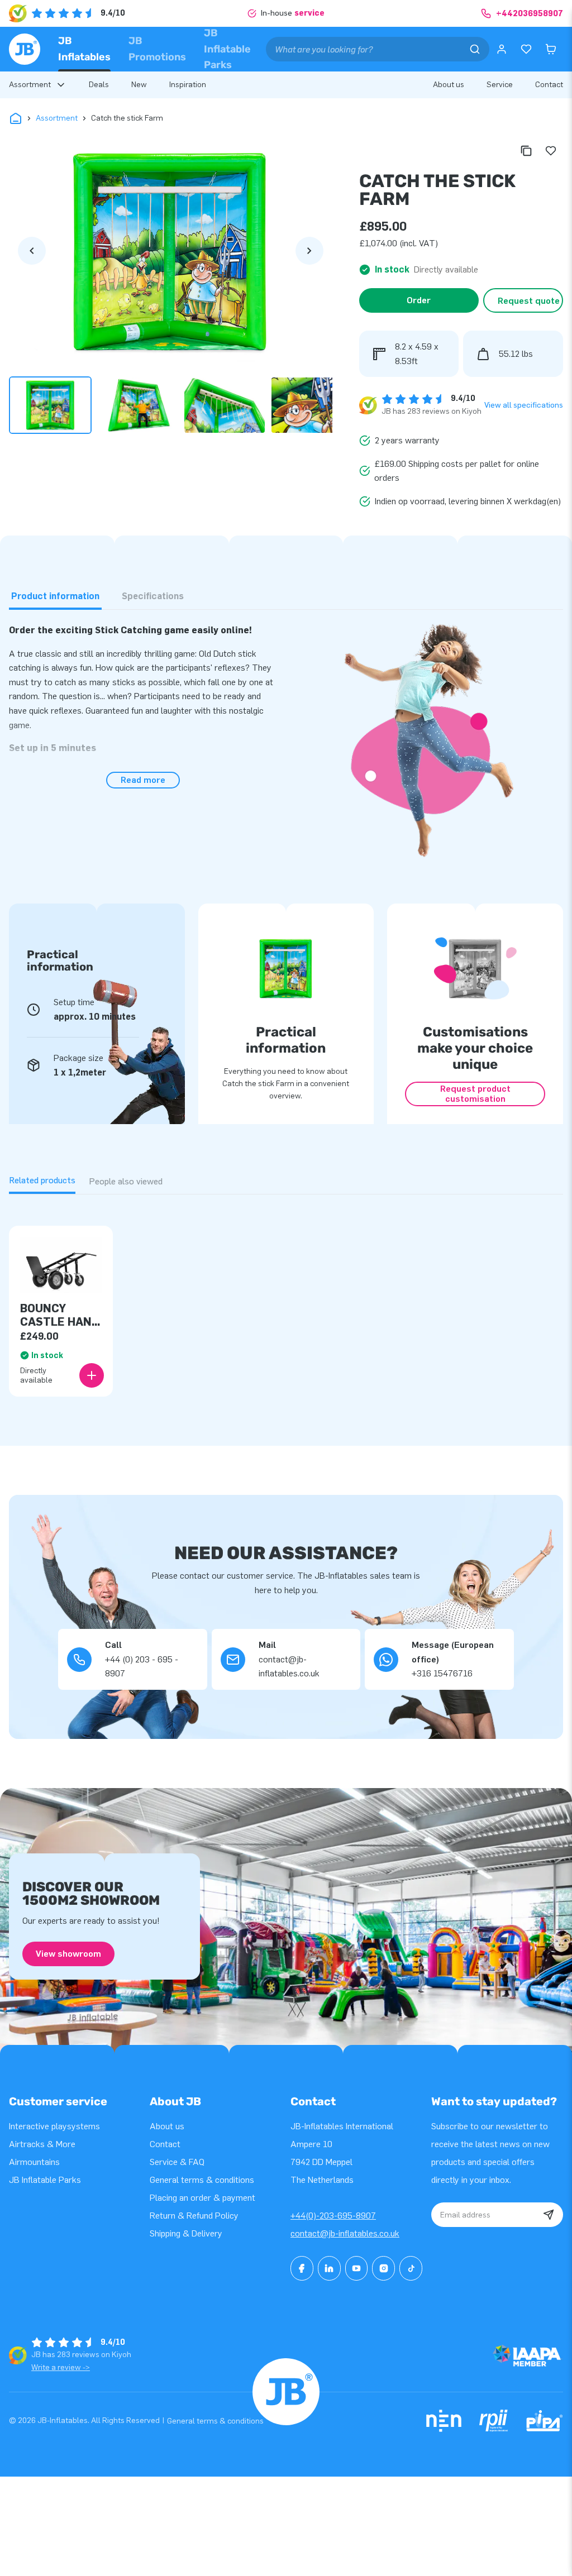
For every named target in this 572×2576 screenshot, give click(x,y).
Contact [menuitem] (549, 85)
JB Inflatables (84, 49)
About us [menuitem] (449, 85)
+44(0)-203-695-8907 (333, 2216)
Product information (55, 596)
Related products (42, 1180)
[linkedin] (329, 2268)
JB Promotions (157, 49)
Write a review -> (61, 2367)
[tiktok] (411, 2268)
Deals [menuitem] (99, 85)
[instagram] (383, 2268)
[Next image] (309, 251)
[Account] (502, 49)
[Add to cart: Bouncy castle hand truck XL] (92, 1375)
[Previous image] (32, 251)
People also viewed (126, 1181)
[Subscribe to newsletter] (549, 2215)
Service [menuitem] (500, 85)
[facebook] (302, 2268)
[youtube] (357, 2268)
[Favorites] (526, 49)
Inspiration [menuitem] (188, 85)
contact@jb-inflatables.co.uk (345, 2233)
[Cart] (551, 49)
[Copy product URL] (526, 151)
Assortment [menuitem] (30, 85)
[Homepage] (25, 49)
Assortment (57, 118)
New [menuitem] (139, 85)
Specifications (153, 596)
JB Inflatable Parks (227, 49)
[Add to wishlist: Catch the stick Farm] (551, 151)
